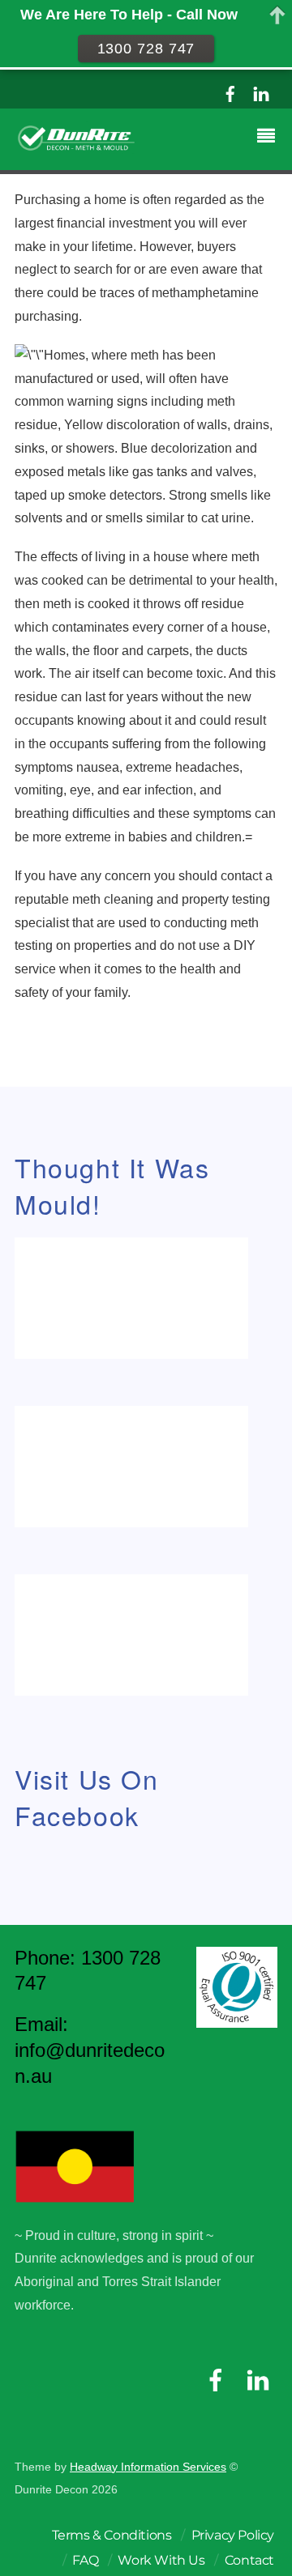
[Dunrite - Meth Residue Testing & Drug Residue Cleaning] (76, 146)
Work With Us (161, 2560)
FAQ (85, 2560)
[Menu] (270, 138)
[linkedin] (261, 92)
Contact (249, 2560)
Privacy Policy (233, 2535)
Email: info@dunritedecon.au (90, 2050)
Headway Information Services (148, 2467)
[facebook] (230, 92)
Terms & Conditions (112, 2535)
